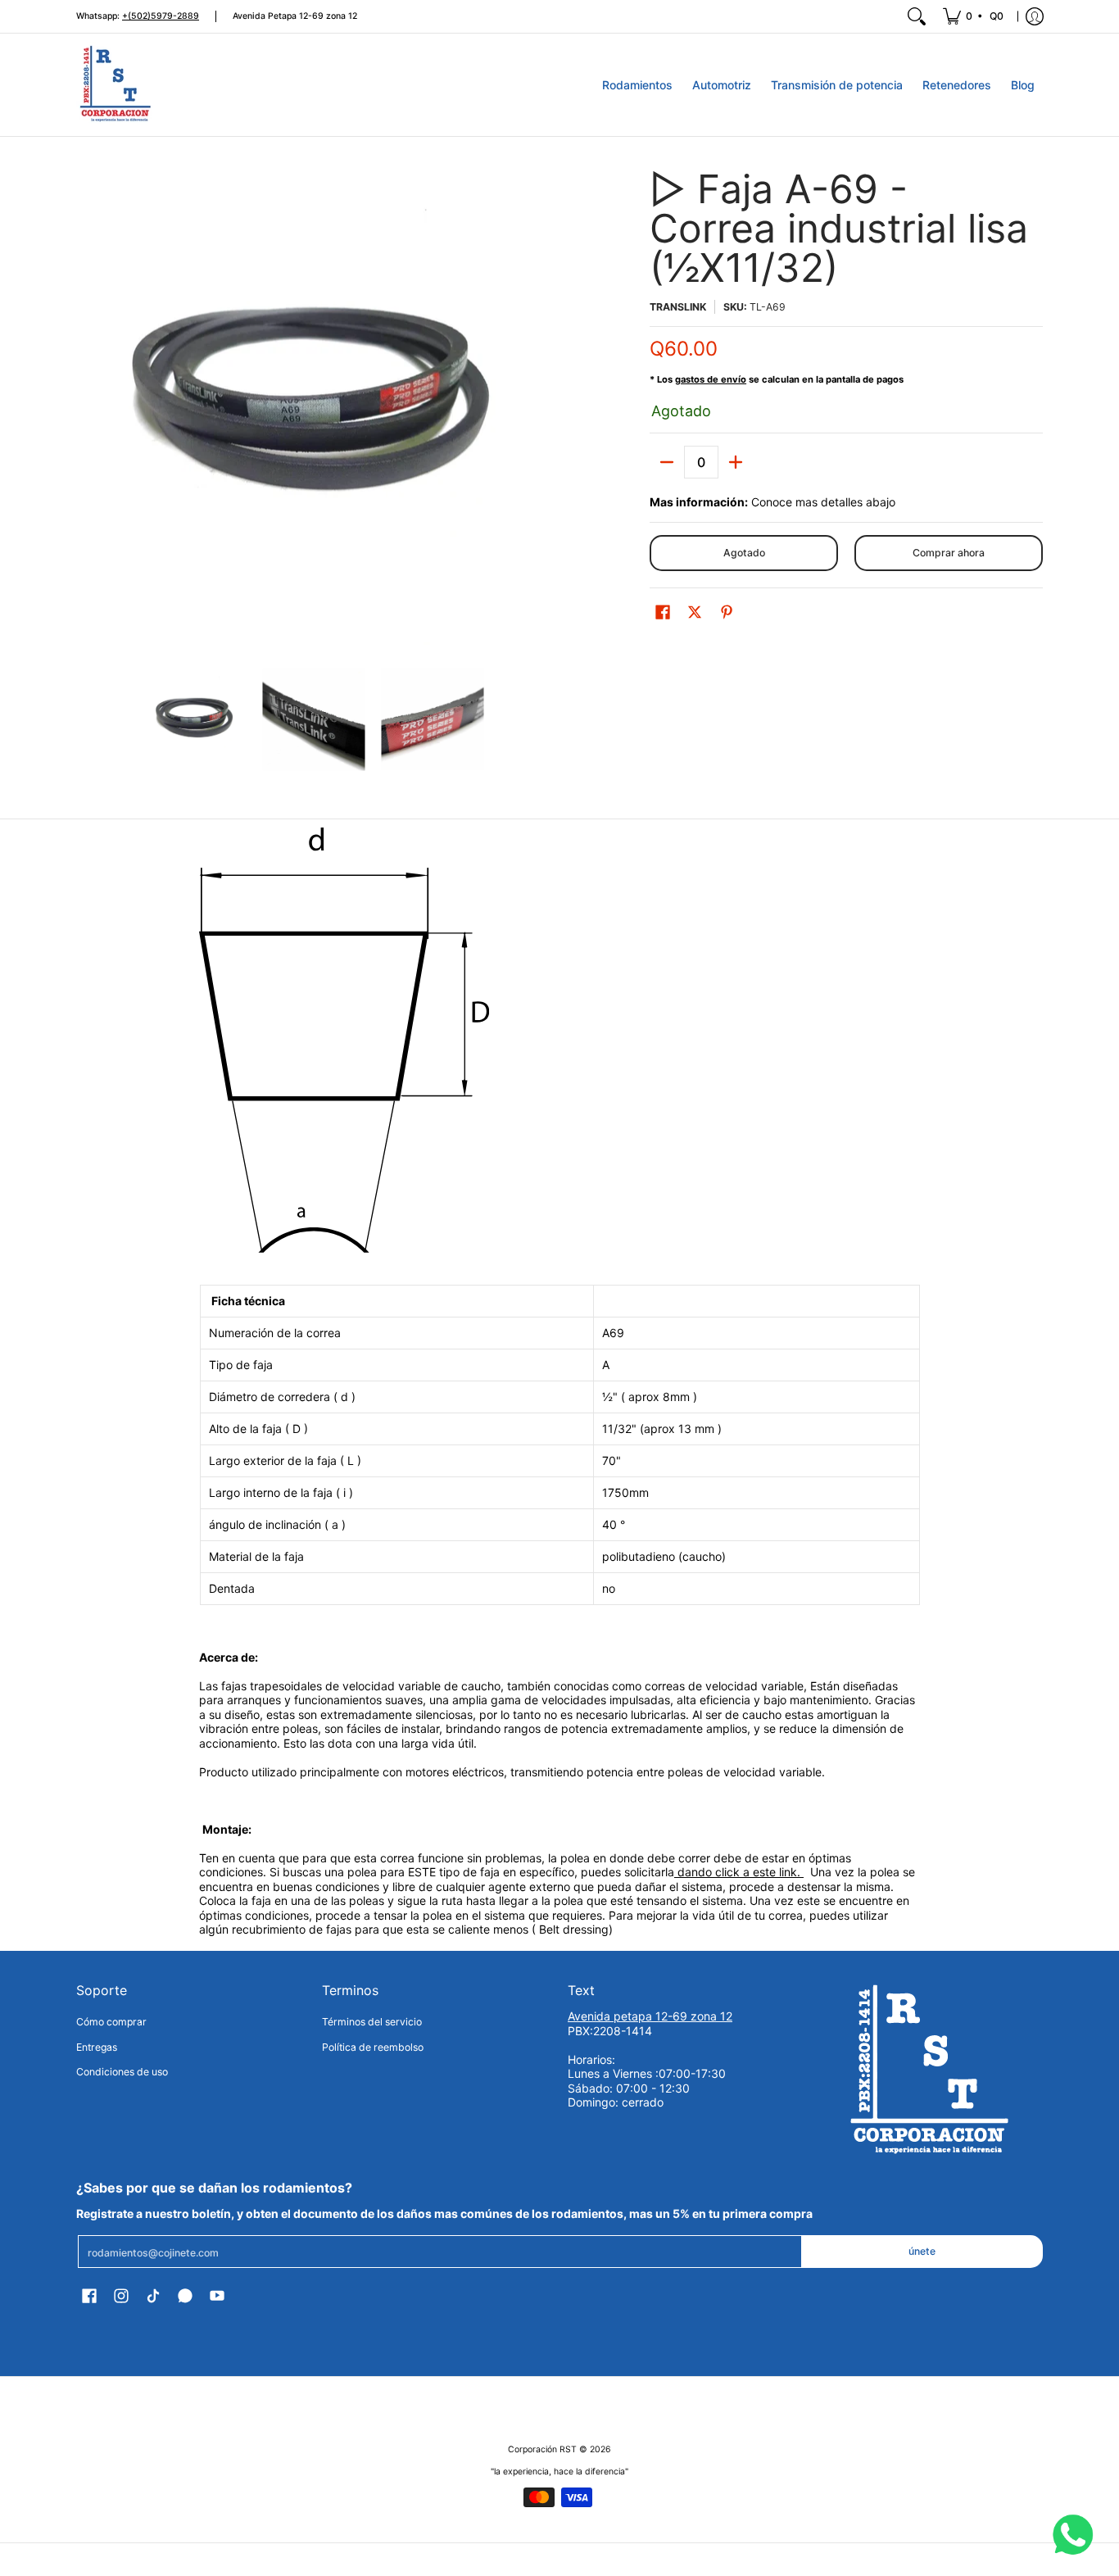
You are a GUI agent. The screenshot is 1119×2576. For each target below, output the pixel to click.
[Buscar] (917, 16)
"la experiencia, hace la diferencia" (559, 2472)
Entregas (97, 2047)
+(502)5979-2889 (161, 16)
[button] (663, 612)
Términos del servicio (372, 2022)
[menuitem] (974, 16)
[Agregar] (736, 462)
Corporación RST (542, 2449)
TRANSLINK (678, 307)
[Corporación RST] (117, 85)
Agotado (744, 553)
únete (922, 2251)
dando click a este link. (739, 1872)
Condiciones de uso (122, 2072)
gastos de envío (711, 379)
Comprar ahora (949, 553)
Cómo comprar (111, 2022)
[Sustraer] (667, 462)
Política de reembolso (373, 2047)
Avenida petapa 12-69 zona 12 (650, 2016)
